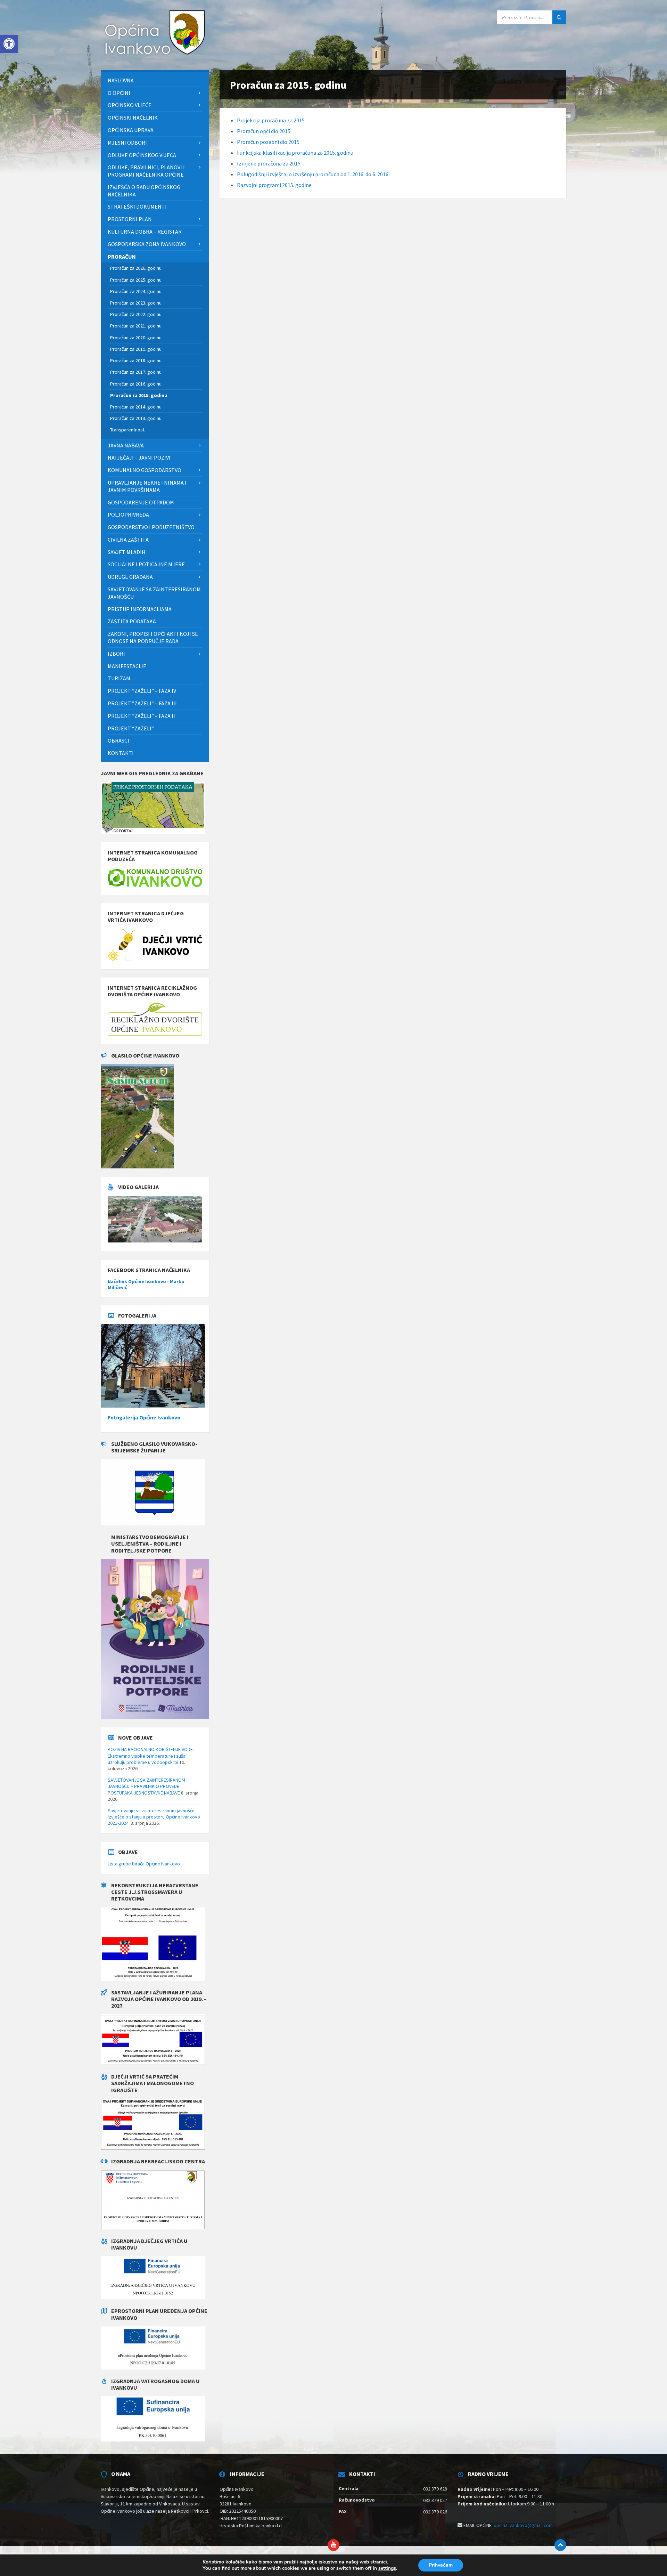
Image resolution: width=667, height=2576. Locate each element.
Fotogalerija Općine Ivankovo (144, 1417)
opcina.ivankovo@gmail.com (523, 2525)
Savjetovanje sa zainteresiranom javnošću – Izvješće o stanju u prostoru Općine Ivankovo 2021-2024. (154, 1817)
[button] (9, 44)
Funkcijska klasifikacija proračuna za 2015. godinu (295, 153)
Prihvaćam (441, 2565)
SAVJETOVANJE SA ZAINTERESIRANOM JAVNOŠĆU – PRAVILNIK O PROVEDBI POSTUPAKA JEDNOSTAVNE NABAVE (146, 1786)
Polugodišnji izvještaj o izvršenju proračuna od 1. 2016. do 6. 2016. (313, 174)
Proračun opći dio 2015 (264, 131)
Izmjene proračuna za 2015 (269, 163)
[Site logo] (153, 56)
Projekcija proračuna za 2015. (271, 120)
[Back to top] (560, 2545)
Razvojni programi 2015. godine (274, 185)
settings (387, 2568)
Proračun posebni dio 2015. (269, 142)
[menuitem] (155, 80)
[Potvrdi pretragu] (559, 17)
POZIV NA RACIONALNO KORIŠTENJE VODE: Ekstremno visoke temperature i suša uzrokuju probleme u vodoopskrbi (151, 1756)
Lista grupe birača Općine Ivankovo (144, 1864)
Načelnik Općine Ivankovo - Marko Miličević (146, 1284)
